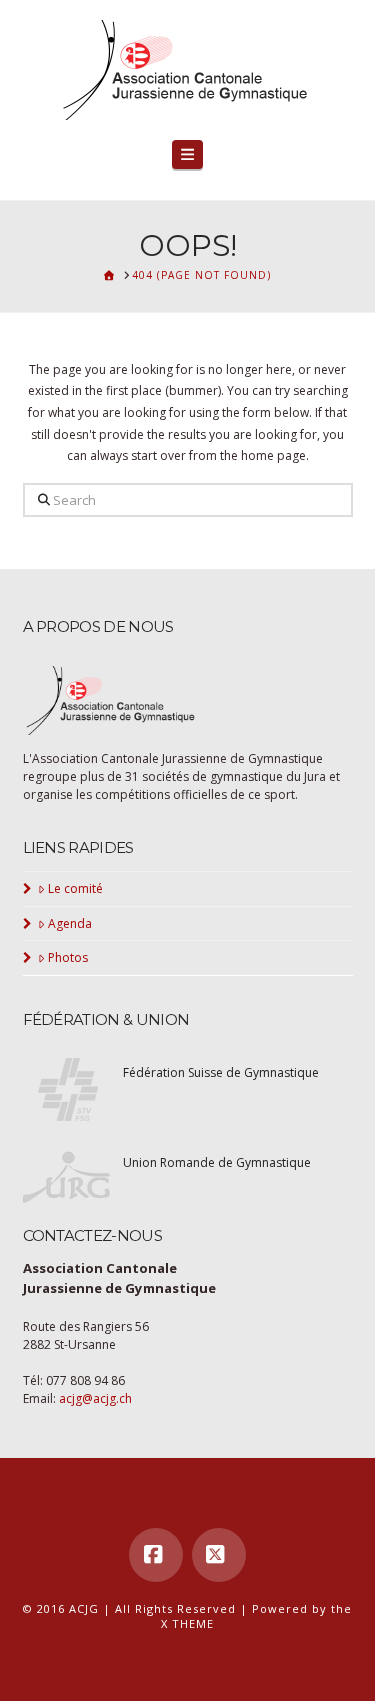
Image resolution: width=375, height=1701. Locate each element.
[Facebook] (156, 1555)
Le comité (75, 888)
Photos (68, 957)
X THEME (187, 1623)
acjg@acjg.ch (95, 1398)
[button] (188, 154)
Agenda (70, 923)
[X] (219, 1555)
